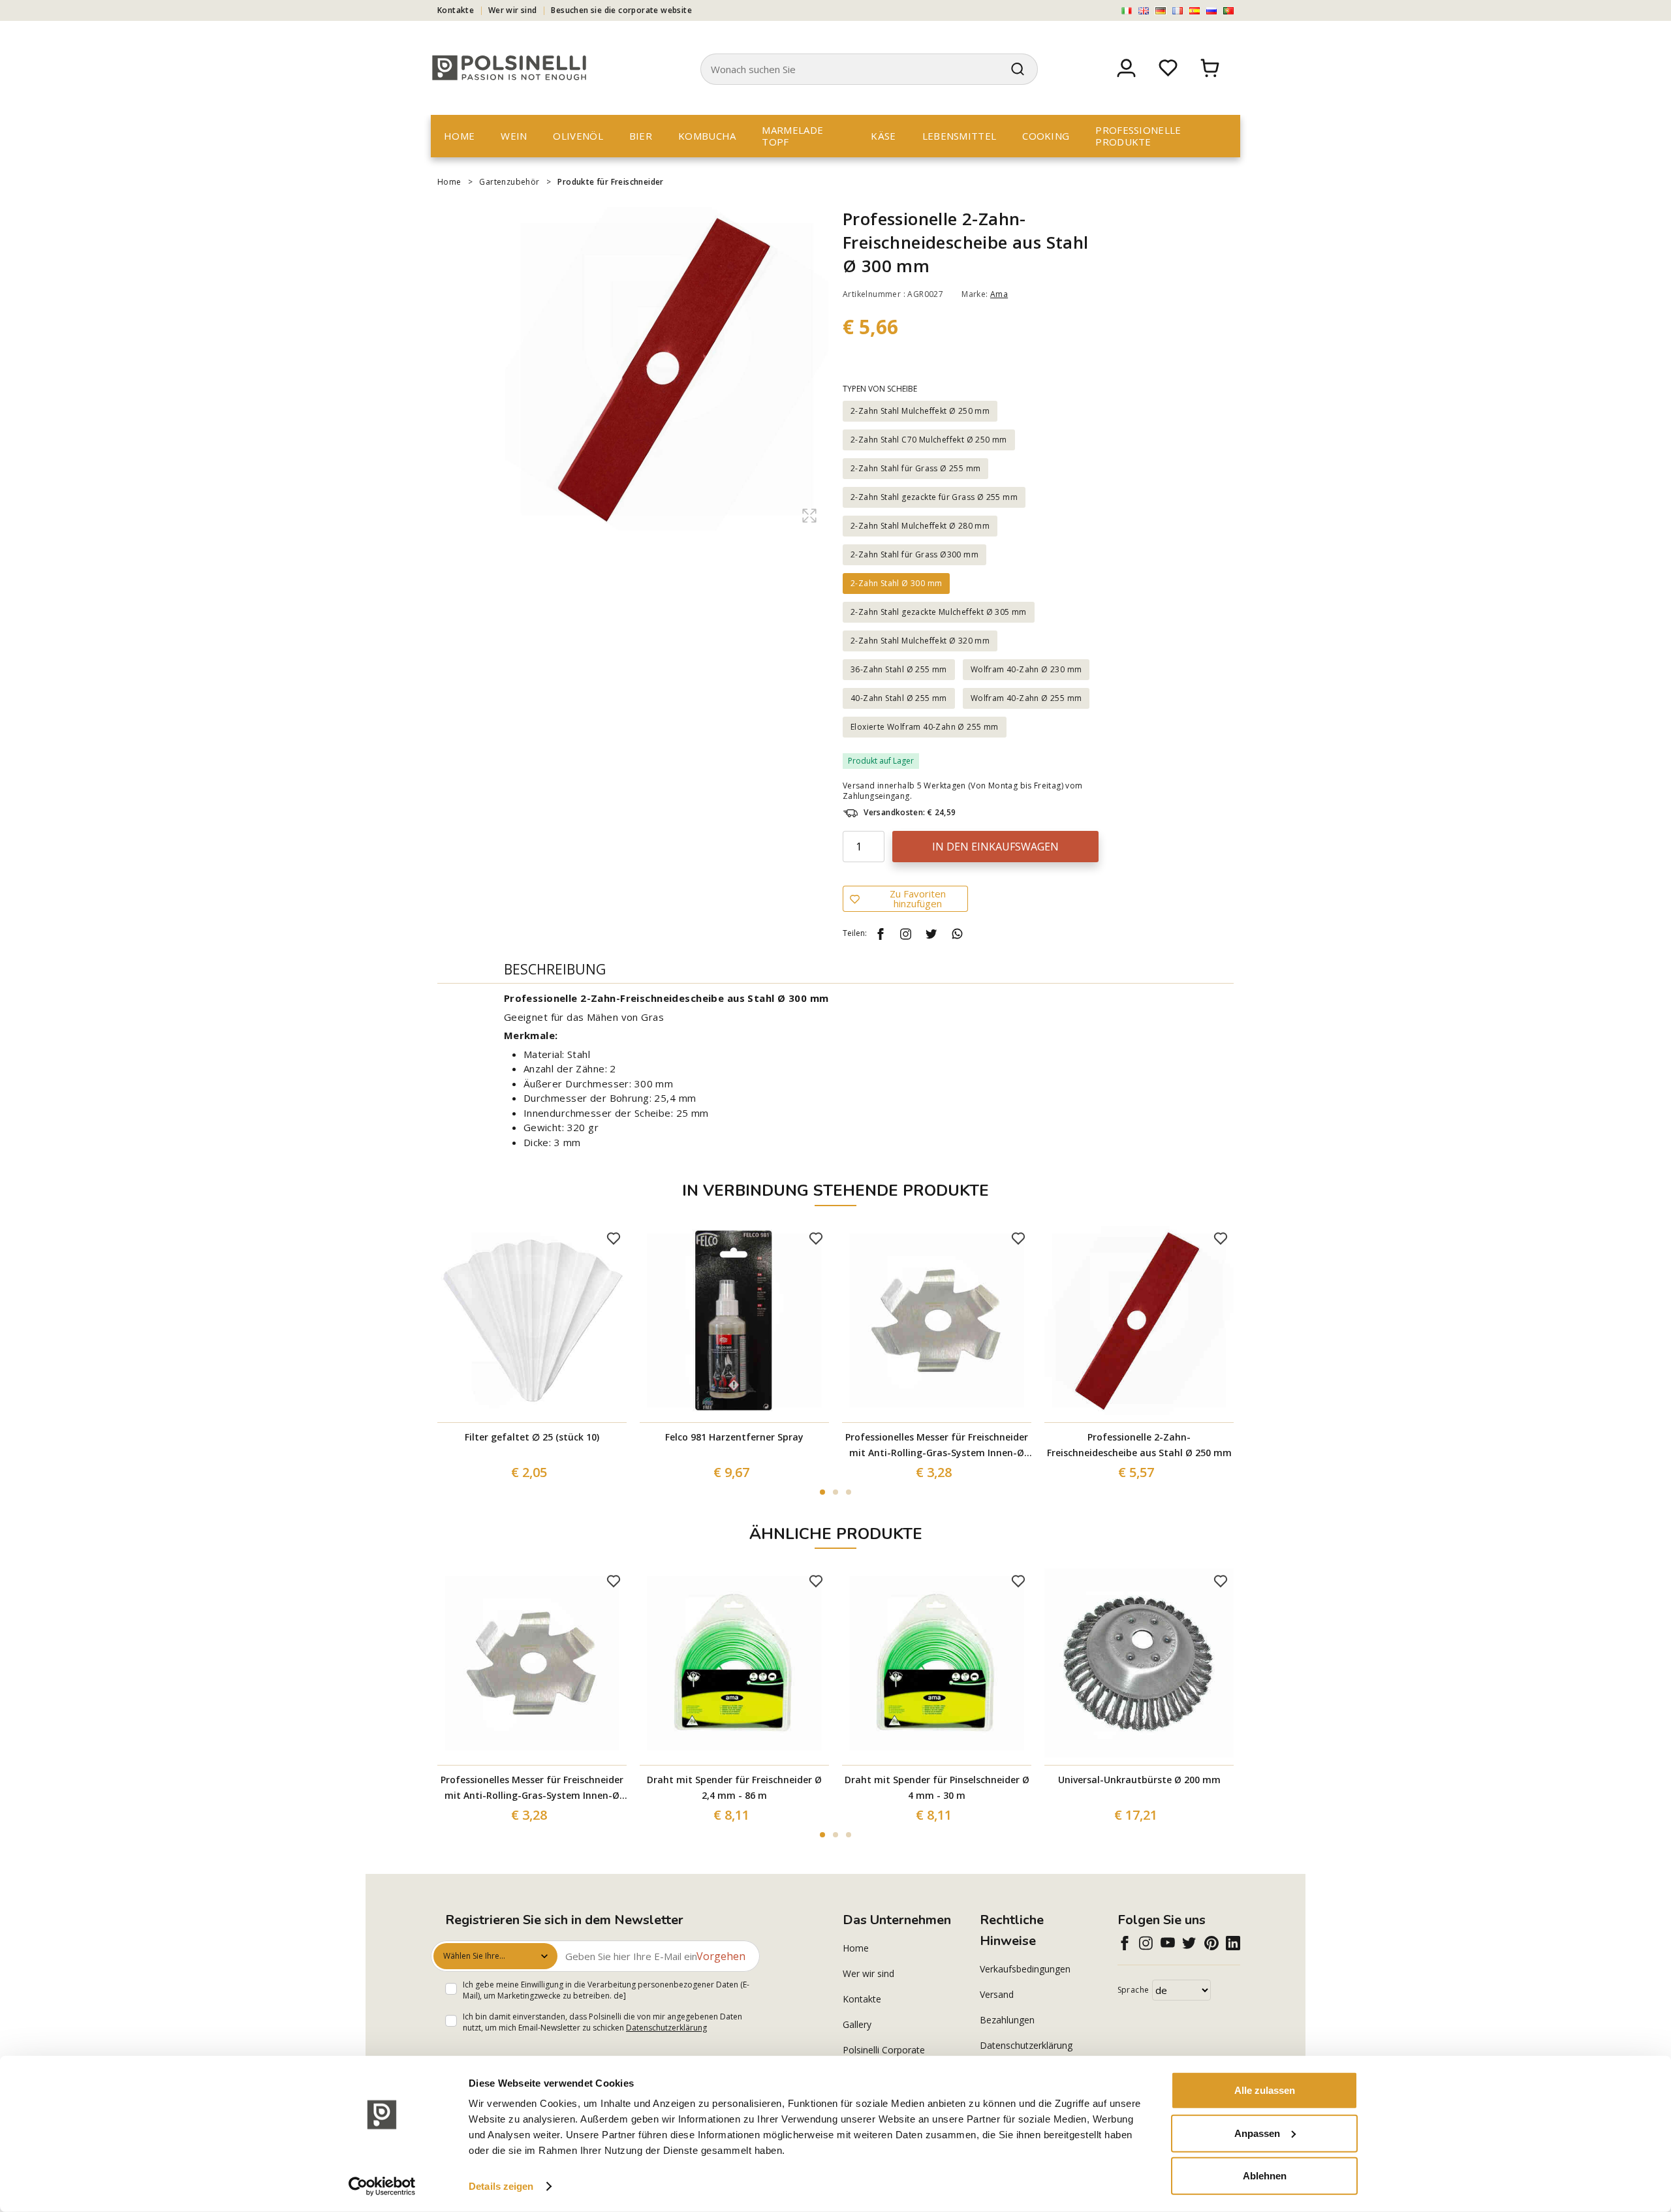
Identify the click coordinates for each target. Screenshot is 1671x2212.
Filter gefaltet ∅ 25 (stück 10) (532, 1437)
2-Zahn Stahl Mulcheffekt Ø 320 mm (920, 641)
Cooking (1046, 136)
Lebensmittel (960, 136)
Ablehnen (1265, 2176)
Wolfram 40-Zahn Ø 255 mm (1026, 698)
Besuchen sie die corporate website (621, 10)
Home (459, 136)
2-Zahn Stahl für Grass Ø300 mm (914, 554)
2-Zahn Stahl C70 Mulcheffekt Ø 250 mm (929, 440)
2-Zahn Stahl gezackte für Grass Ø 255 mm (934, 497)
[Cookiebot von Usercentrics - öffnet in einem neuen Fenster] (382, 2187)
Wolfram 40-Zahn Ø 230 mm (1026, 669)
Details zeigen (501, 2186)
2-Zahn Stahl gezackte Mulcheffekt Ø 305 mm (939, 612)
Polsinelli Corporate (884, 2050)
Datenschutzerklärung (666, 2028)
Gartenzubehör (509, 182)
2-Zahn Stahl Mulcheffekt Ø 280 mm (920, 526)
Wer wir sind (513, 10)
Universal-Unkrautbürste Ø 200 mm (1139, 1780)
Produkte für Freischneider (610, 182)
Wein (514, 136)
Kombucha (707, 136)
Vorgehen (721, 1956)
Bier (641, 136)
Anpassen (1257, 2133)
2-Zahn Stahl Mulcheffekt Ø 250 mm (920, 411)
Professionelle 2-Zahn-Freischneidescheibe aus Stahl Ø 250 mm (1139, 1445)
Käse (883, 136)
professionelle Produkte (1138, 136)
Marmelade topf (792, 136)
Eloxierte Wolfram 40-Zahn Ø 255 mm (925, 727)
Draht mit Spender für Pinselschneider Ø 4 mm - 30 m (937, 1787)
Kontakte (456, 10)
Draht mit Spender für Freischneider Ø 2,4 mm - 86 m (734, 1787)
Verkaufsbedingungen (1025, 1969)
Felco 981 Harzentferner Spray (734, 1437)
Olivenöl (578, 136)
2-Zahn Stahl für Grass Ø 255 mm (915, 468)
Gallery (857, 2024)
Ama (999, 294)
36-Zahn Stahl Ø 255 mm (899, 669)
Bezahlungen (1007, 2020)
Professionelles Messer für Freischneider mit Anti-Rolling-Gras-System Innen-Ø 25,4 (937, 1446)
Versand (997, 1994)
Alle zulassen (1265, 2090)
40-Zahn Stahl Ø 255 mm (899, 698)
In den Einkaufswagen (995, 847)
